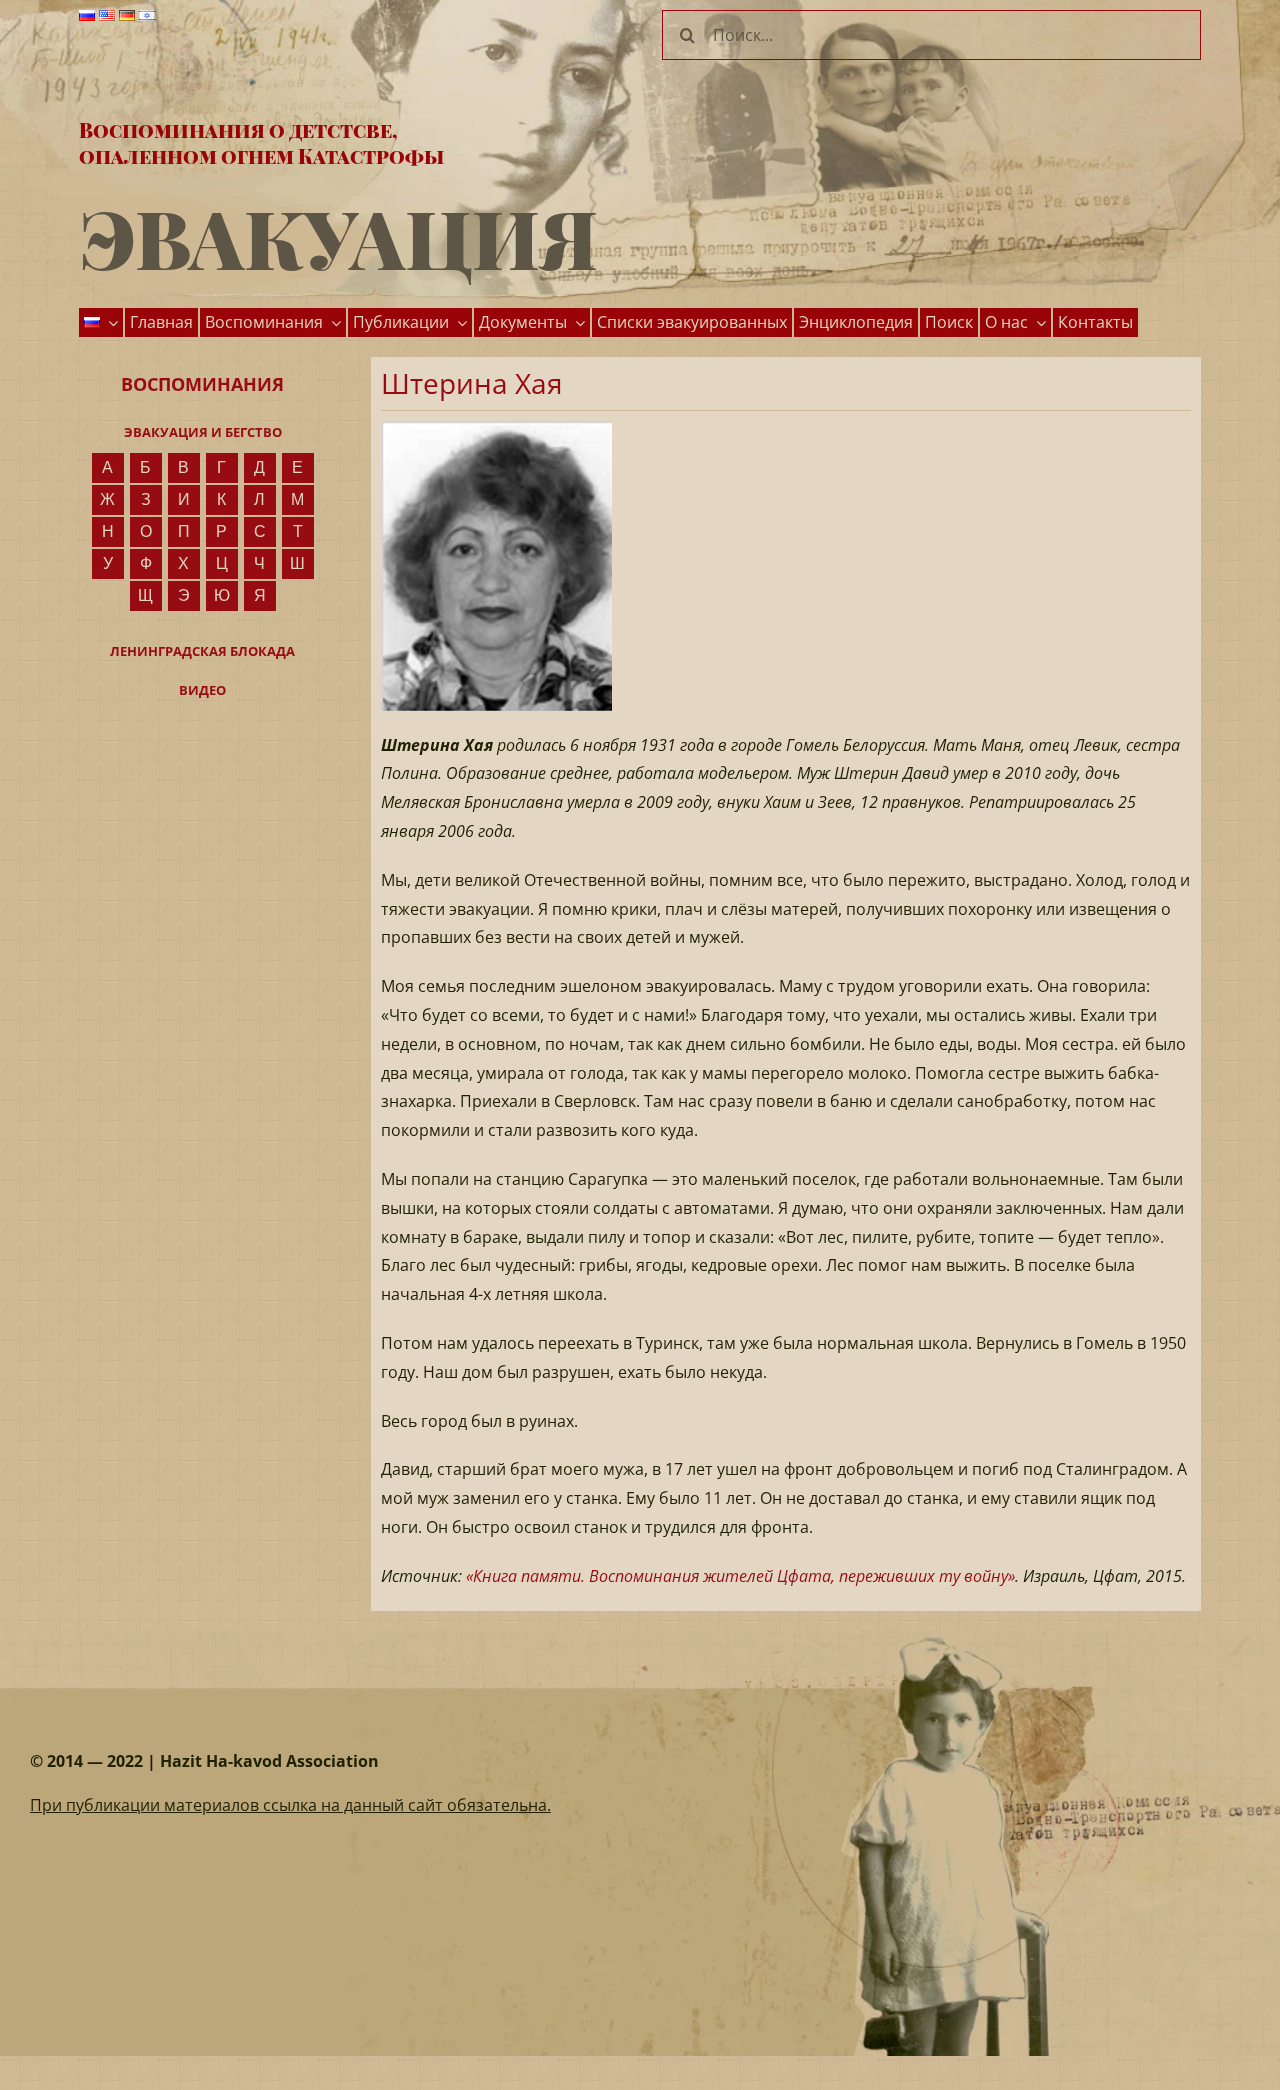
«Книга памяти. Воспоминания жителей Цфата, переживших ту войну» (740, 1576)
